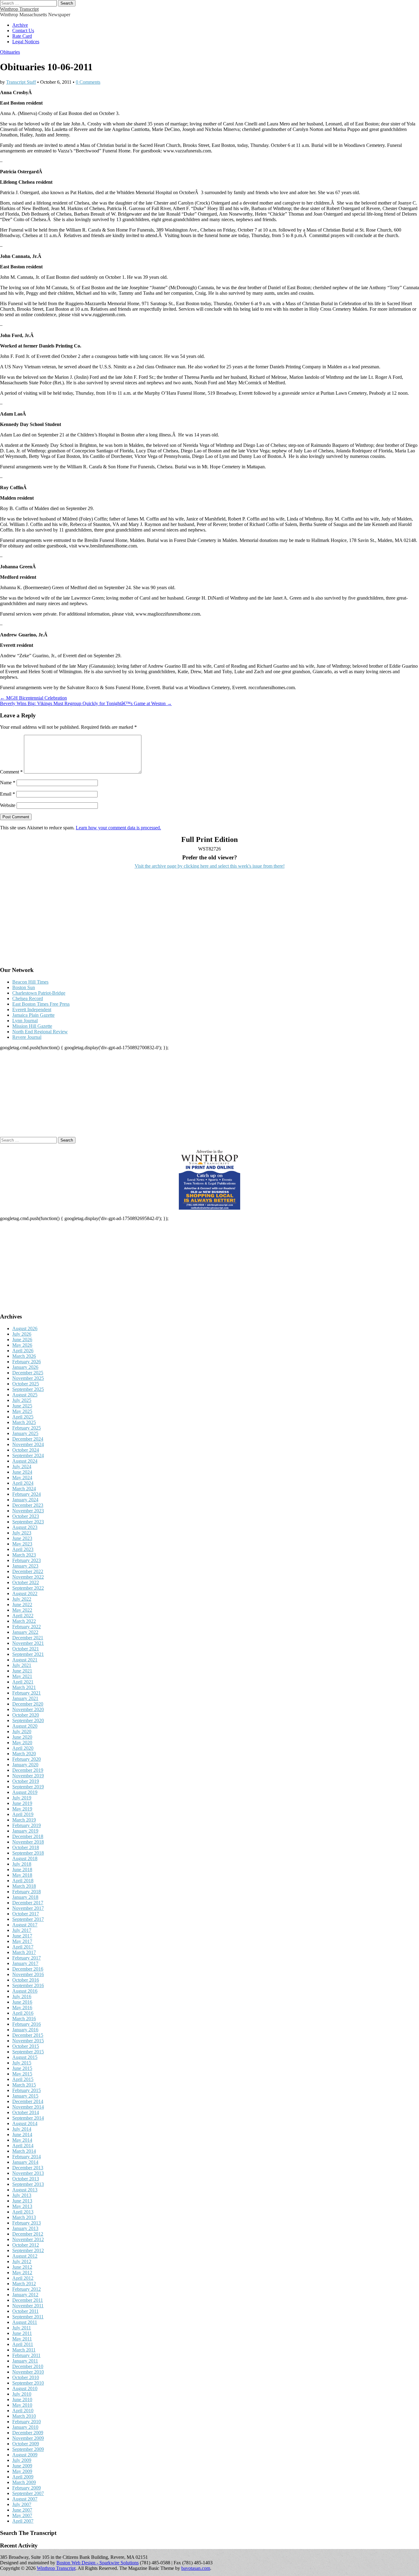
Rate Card (22, 36)
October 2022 (26, 1582)
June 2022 (22, 1605)
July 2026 (22, 1334)
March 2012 (24, 2284)
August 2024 (25, 1461)
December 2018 (28, 1836)
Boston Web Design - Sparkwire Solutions (98, 2563)
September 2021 (28, 1654)
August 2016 (25, 1991)
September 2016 (28, 1985)
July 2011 (22, 2328)
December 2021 (28, 1638)
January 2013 (25, 2228)
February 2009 (27, 2488)
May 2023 (22, 1544)
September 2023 (28, 1522)
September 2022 (28, 1588)
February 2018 (27, 1892)
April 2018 (23, 1881)
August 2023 (25, 1527)
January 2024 (25, 1500)
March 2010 (24, 2416)
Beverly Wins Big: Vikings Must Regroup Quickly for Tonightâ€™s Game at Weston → (86, 703)
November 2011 (28, 2306)
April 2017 (23, 1947)
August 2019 (25, 1792)
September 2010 (28, 2383)
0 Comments (88, 82)
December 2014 (28, 2101)
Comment (11, 772)
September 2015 (28, 2052)
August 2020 (25, 1726)
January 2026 (25, 1367)
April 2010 (23, 2411)
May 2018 (22, 1875)
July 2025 (22, 1400)
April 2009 (23, 2477)
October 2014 (26, 2112)
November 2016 (28, 1974)
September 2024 (28, 1455)
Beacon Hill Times (30, 982)
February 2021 (27, 1693)
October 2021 (26, 1649)
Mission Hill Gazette (32, 1026)
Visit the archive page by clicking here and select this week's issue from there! (210, 866)
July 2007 (22, 2504)
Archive (20, 25)
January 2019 (25, 1831)
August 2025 (25, 1395)
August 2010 (25, 2388)
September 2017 (28, 1919)
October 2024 (26, 1450)
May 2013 (22, 2206)
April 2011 (23, 2344)
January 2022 (25, 1632)
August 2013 (25, 2190)
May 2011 (22, 2339)
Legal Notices (26, 42)
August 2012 (25, 2256)
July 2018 (22, 1864)
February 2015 (27, 2090)
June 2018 (22, 1870)
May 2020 (22, 1743)
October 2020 (26, 1715)
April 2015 (23, 2079)
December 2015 (28, 2035)
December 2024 (28, 1439)
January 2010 (25, 2427)
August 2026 (25, 1328)
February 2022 (27, 1627)
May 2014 (22, 2140)
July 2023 (22, 1533)
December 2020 (28, 1704)
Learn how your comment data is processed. (118, 828)
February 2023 (27, 1560)
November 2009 (28, 2438)
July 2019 (22, 1798)
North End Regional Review (40, 1032)
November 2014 (28, 2107)
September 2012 (28, 2250)
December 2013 (28, 2168)
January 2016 (25, 2030)
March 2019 (24, 1820)
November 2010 (28, 2372)
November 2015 (28, 2041)
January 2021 (25, 1698)
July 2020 (22, 1731)
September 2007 (28, 2493)
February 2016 (27, 2024)
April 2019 (23, 1814)
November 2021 (28, 1643)
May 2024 (22, 1478)
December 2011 (28, 2300)
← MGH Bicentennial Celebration (33, 698)
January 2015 (25, 2096)
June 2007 (22, 2510)
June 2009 (22, 2466)
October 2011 (25, 2311)
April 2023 (23, 1549)
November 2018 (28, 1842)
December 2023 (28, 1505)
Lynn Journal (25, 1021)
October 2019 (26, 1781)
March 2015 (24, 2085)
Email (8, 794)
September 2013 (28, 2184)
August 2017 (25, 1925)
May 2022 (22, 1610)
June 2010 (22, 2399)
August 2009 (25, 2455)
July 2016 (22, 1996)
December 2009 (28, 2433)
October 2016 (26, 1980)
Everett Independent (32, 1010)
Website (8, 805)
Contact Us (23, 31)
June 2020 (22, 1737)
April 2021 (23, 1682)
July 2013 (22, 2195)
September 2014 (28, 2118)
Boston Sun (24, 987)
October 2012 (26, 2245)
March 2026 (24, 1356)
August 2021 (25, 1660)
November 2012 (28, 2239)
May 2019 (22, 1809)
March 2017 (24, 1952)
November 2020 (28, 1709)
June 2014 (22, 2135)
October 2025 (26, 1384)
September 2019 (28, 1787)
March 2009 (24, 2482)
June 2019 (22, 1803)
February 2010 (27, 2422)
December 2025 (28, 1373)
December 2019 (28, 1770)
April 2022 (23, 1616)
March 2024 (24, 1489)
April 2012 (23, 2278)
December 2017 (28, 1903)
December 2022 (28, 1571)
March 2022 (24, 1621)
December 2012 (28, 2234)
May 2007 (22, 2515)
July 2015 (22, 2063)
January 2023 (25, 1566)
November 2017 (28, 1908)
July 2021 (22, 1665)
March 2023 (24, 1555)
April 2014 (23, 2146)
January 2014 (25, 2162)
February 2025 (27, 1428)
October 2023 (26, 1516)
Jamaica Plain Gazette (33, 1015)
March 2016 (24, 2019)
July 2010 (22, 2394)
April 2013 (23, 2212)
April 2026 (23, 1351)
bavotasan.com (196, 2568)
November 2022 (28, 1577)
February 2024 (27, 1494)
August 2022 (25, 1593)
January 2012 (25, 2295)
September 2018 (28, 1853)
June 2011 (22, 2333)
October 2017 (26, 1914)
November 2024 (28, 1444)
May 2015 (22, 2074)
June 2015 (22, 2068)
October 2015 (26, 2046)
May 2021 (22, 1676)
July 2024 (22, 1467)
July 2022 (22, 1599)
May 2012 (22, 2273)
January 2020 (25, 1765)
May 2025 (22, 1411)
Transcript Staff (21, 82)
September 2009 (28, 2449)
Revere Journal (27, 1037)
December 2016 (28, 1969)
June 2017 (22, 1936)
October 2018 (26, 1847)
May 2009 (22, 2471)
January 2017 (25, 1963)
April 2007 (23, 2521)
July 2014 (22, 2129)
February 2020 (27, 1759)
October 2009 (26, 2444)
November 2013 (28, 2173)
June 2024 (22, 1472)
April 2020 (23, 1748)
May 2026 (22, 1345)
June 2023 (22, 1538)
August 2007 (25, 2499)
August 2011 (25, 2322)
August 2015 (25, 2057)
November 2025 (28, 1378)
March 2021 (24, 1687)
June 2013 (22, 2201)
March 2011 (24, 2350)
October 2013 (26, 2179)
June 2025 (22, 1406)
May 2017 (22, 1941)
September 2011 (28, 2317)
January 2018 (25, 1897)
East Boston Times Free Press (41, 1004)
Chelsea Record (28, 998)
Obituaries (10, 52)
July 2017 (22, 1930)
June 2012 (22, 2267)
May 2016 (22, 2008)
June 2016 (22, 2002)
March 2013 (24, 2217)
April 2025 (23, 1417)
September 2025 (28, 1389)
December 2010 (28, 2366)
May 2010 (22, 2405)
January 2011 (25, 2361)
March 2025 (24, 1422)
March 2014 (24, 2151)
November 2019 (28, 1776)
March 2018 (24, 1886)
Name (8, 783)
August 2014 (25, 2123)
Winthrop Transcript (19, 9)
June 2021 (22, 1671)
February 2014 (27, 2157)
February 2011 (26, 2355)
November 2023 (28, 1511)
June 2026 (22, 1340)
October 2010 (26, 2377)
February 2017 (27, 1958)
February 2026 (27, 1362)
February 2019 (27, 1825)
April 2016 (23, 2013)
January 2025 (25, 1433)
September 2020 (28, 1720)
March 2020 (24, 1754)
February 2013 (27, 2223)
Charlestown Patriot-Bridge (39, 993)
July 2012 (22, 2261)
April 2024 (23, 1483)
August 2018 (25, 1858)
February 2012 (27, 2289)
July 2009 (22, 2460)
